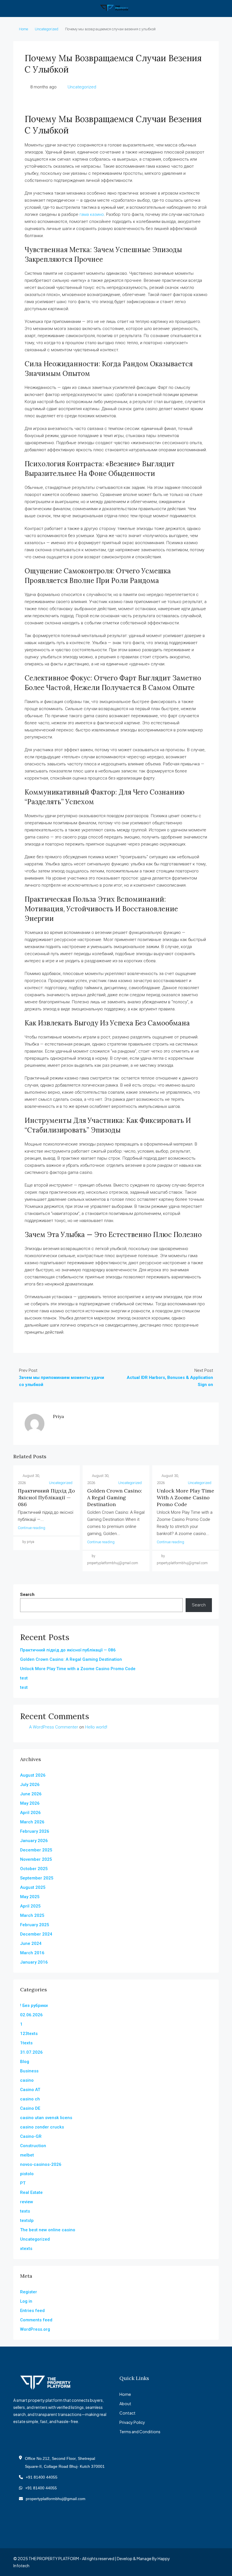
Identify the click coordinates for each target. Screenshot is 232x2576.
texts (25, 2211)
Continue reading (32, 1528)
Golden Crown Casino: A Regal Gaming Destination (115, 1497)
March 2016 (32, 1953)
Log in (26, 2301)
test (24, 1678)
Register (29, 2292)
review (27, 2202)
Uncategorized (47, 29)
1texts (26, 2043)
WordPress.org (35, 2329)
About (125, 2403)
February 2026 (35, 1831)
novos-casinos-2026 (41, 2164)
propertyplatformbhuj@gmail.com (56, 2499)
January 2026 (34, 1841)
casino (27, 2080)
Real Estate (31, 2192)
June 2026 (31, 1794)
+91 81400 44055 (42, 2477)
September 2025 (37, 1878)
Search (27, 1594)
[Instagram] (194, 2562)
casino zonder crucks (42, 2127)
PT (23, 2183)
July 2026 (30, 1785)
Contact (127, 2413)
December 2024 (36, 1934)
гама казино (92, 214)
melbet (27, 2155)
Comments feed (36, 2320)
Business (29, 2071)
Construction (33, 2146)
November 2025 (36, 1859)
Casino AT (30, 2090)
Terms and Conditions (140, 2432)
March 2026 (32, 1822)
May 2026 (30, 1803)
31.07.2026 (31, 2052)
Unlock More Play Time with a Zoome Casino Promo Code (185, 1497)
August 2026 (33, 1775)
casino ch (30, 2099)
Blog (25, 2062)
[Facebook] (184, 2562)
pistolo (27, 2174)
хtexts (26, 2249)
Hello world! (96, 1727)
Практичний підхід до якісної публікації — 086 (46, 1497)
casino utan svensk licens (46, 2118)
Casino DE (30, 2108)
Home (23, 29)
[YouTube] (214, 2562)
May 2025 (30, 1897)
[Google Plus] (204, 2562)
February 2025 (35, 1925)
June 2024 (31, 1943)
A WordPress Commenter (54, 1727)
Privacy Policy (132, 2422)
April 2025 (30, 1906)
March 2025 (32, 1915)
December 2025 (36, 1850)
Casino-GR (31, 2136)
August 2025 (33, 1887)
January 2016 (34, 1962)
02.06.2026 (31, 2015)
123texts (29, 2034)
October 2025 (34, 1869)
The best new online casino (48, 2230)
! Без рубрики (34, 2006)
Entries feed (32, 2311)
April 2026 (30, 1813)
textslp (27, 2221)
